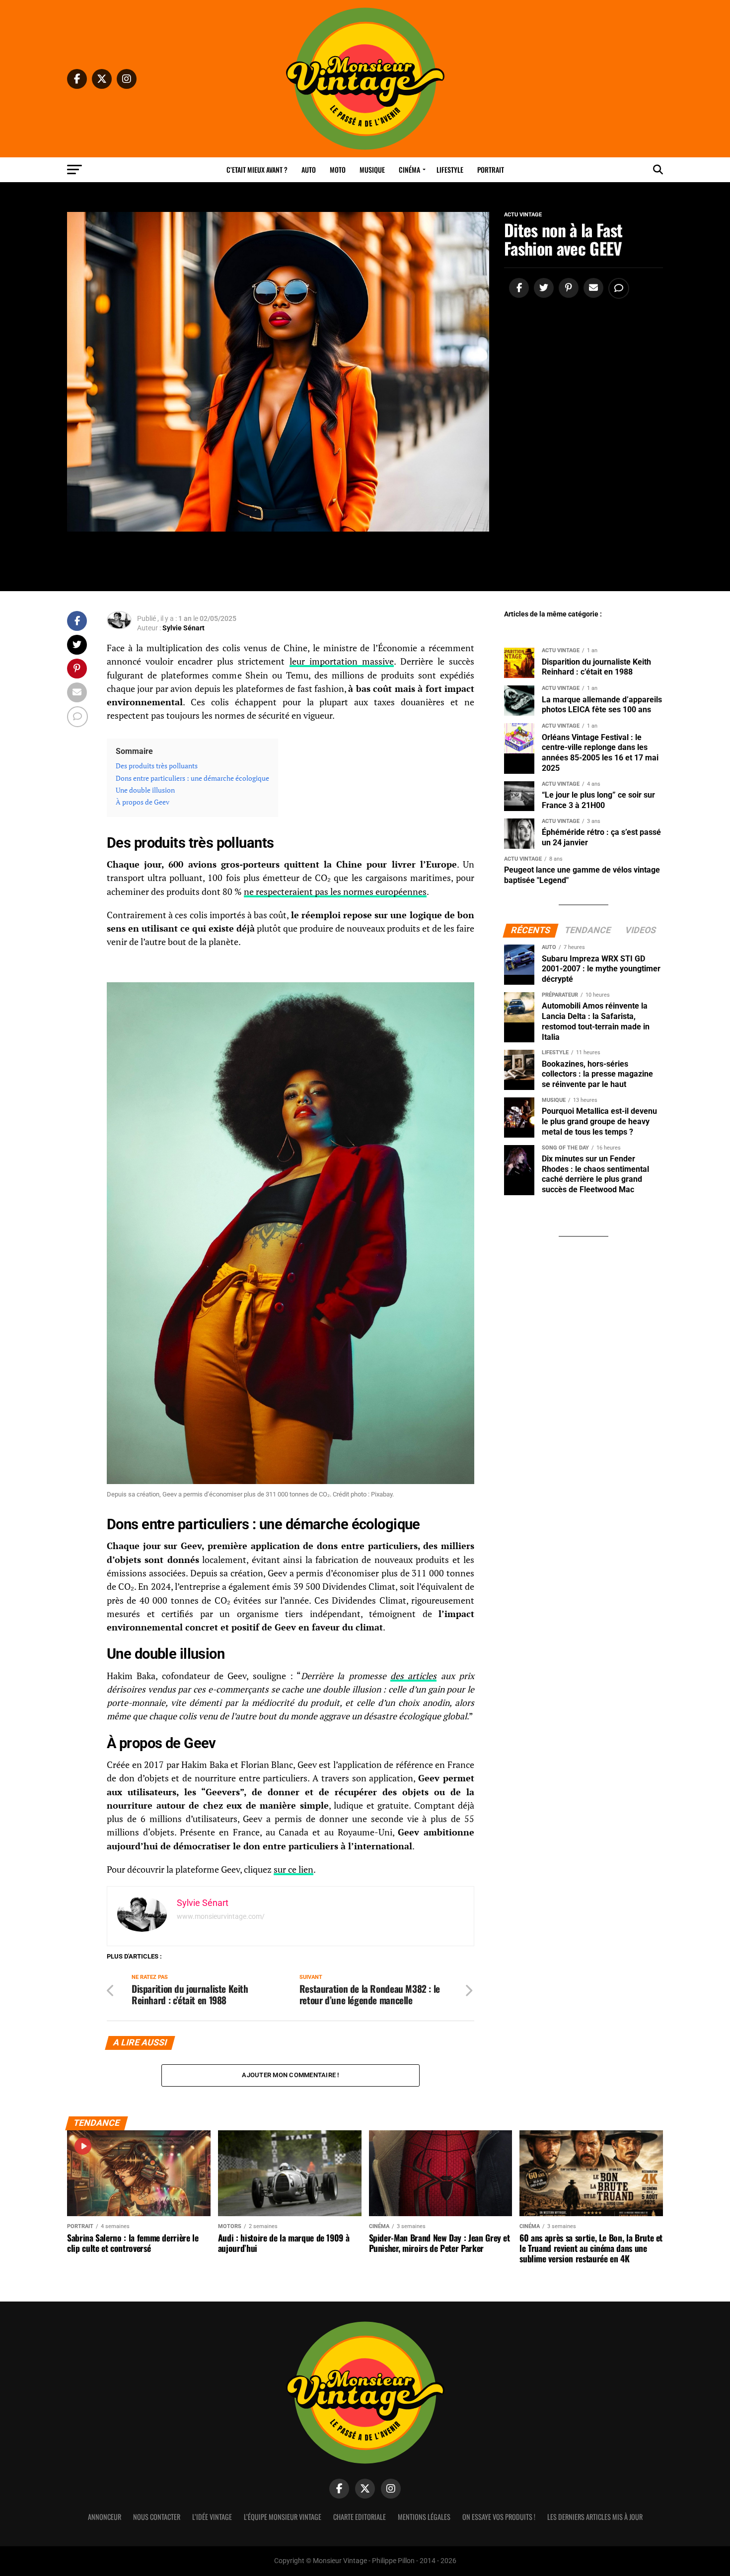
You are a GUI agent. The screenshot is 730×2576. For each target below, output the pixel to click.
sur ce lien (293, 1869)
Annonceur (105, 2517)
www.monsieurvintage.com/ (221, 1916)
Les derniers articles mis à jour (595, 2517)
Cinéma (409, 169)
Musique (372, 169)
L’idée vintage (212, 2517)
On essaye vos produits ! (499, 2517)
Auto (309, 169)
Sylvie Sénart (183, 628)
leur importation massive (342, 661)
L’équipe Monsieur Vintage (283, 2517)
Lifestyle (450, 169)
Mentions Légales (424, 2517)
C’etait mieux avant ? (257, 169)
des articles (413, 1676)
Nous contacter (157, 2517)
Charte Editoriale (360, 2517)
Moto (338, 169)
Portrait (491, 169)
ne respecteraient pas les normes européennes (335, 892)
